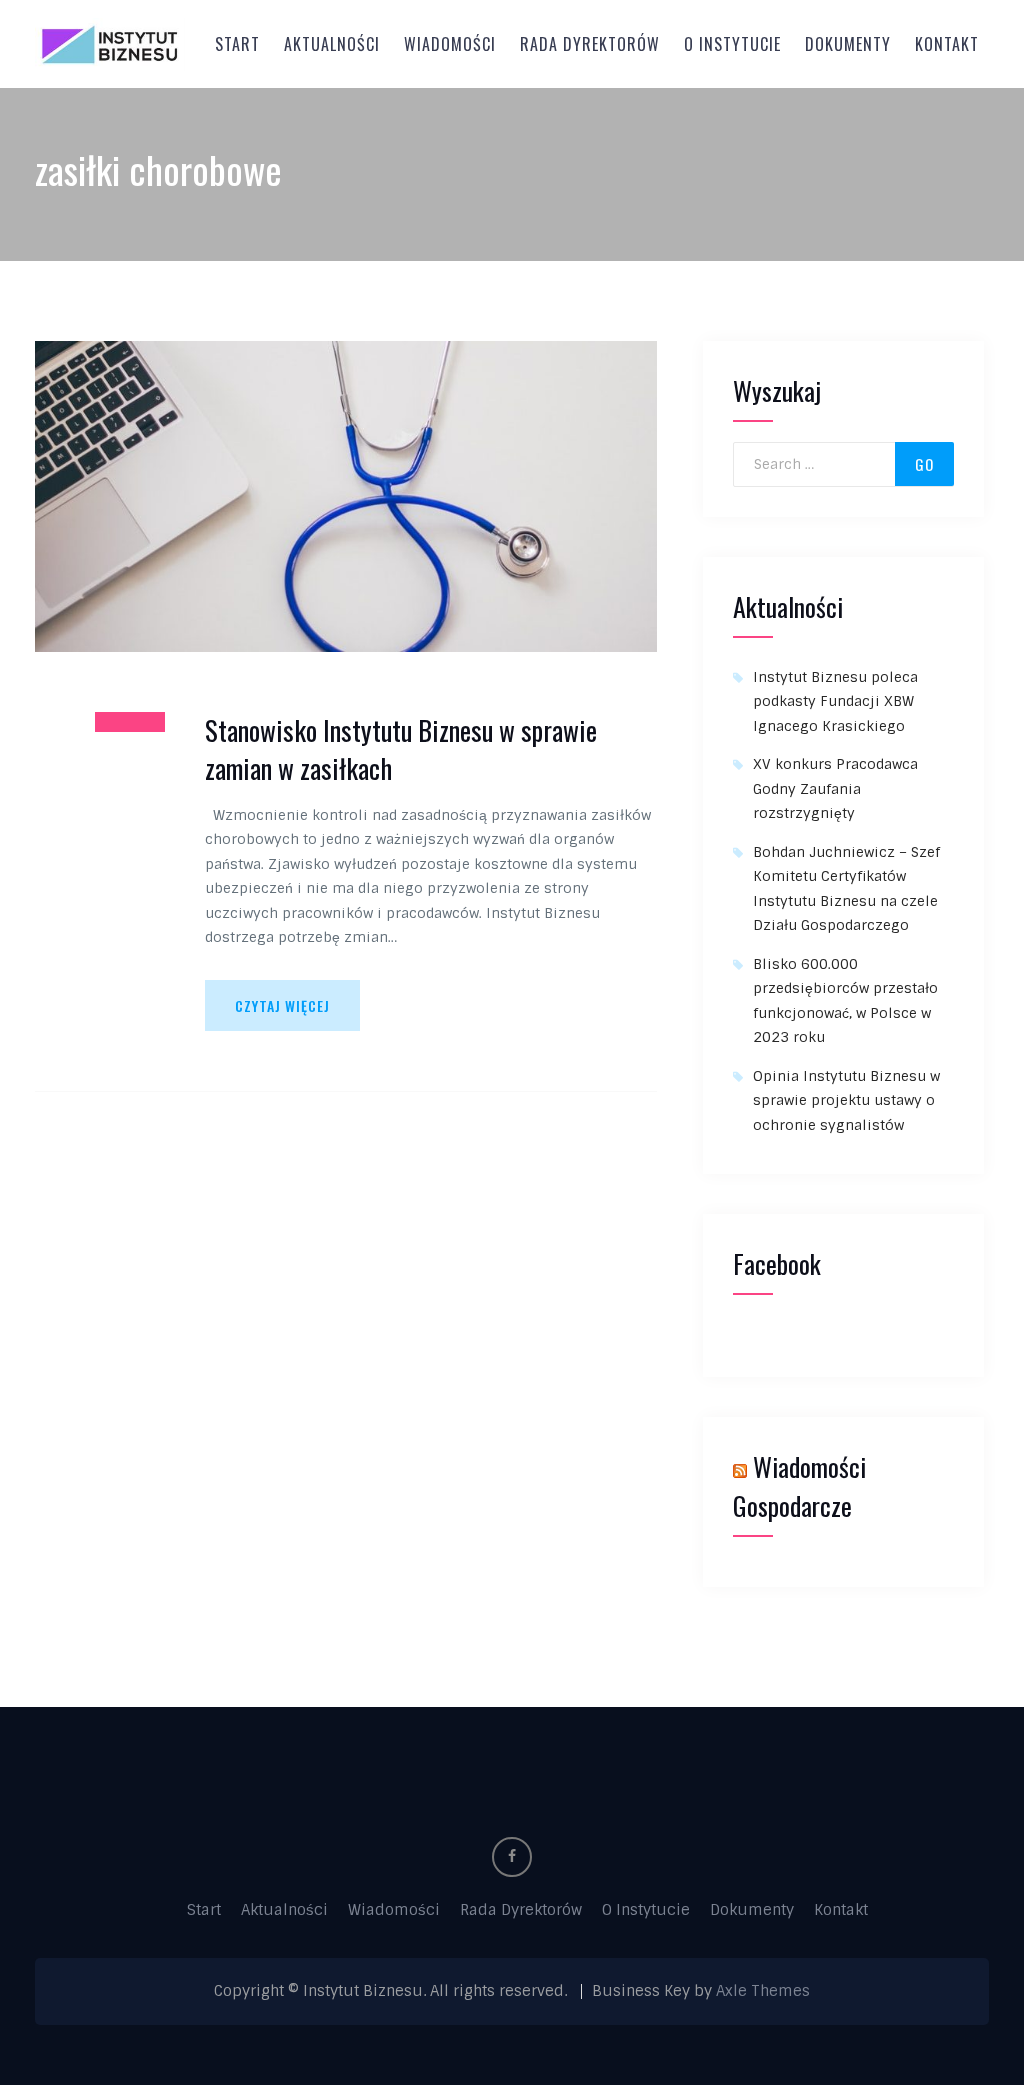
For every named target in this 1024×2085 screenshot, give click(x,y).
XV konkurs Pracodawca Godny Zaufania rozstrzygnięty (835, 788)
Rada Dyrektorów (590, 44)
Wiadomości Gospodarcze (799, 1486)
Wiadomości (450, 44)
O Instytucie (732, 44)
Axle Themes (763, 1991)
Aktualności (332, 44)
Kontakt (947, 44)
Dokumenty (848, 44)
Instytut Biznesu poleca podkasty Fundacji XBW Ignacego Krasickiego (835, 701)
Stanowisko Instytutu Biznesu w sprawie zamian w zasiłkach (401, 750)
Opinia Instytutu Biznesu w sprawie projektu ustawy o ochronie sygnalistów (846, 1100)
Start (237, 44)
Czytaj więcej (282, 1005)
